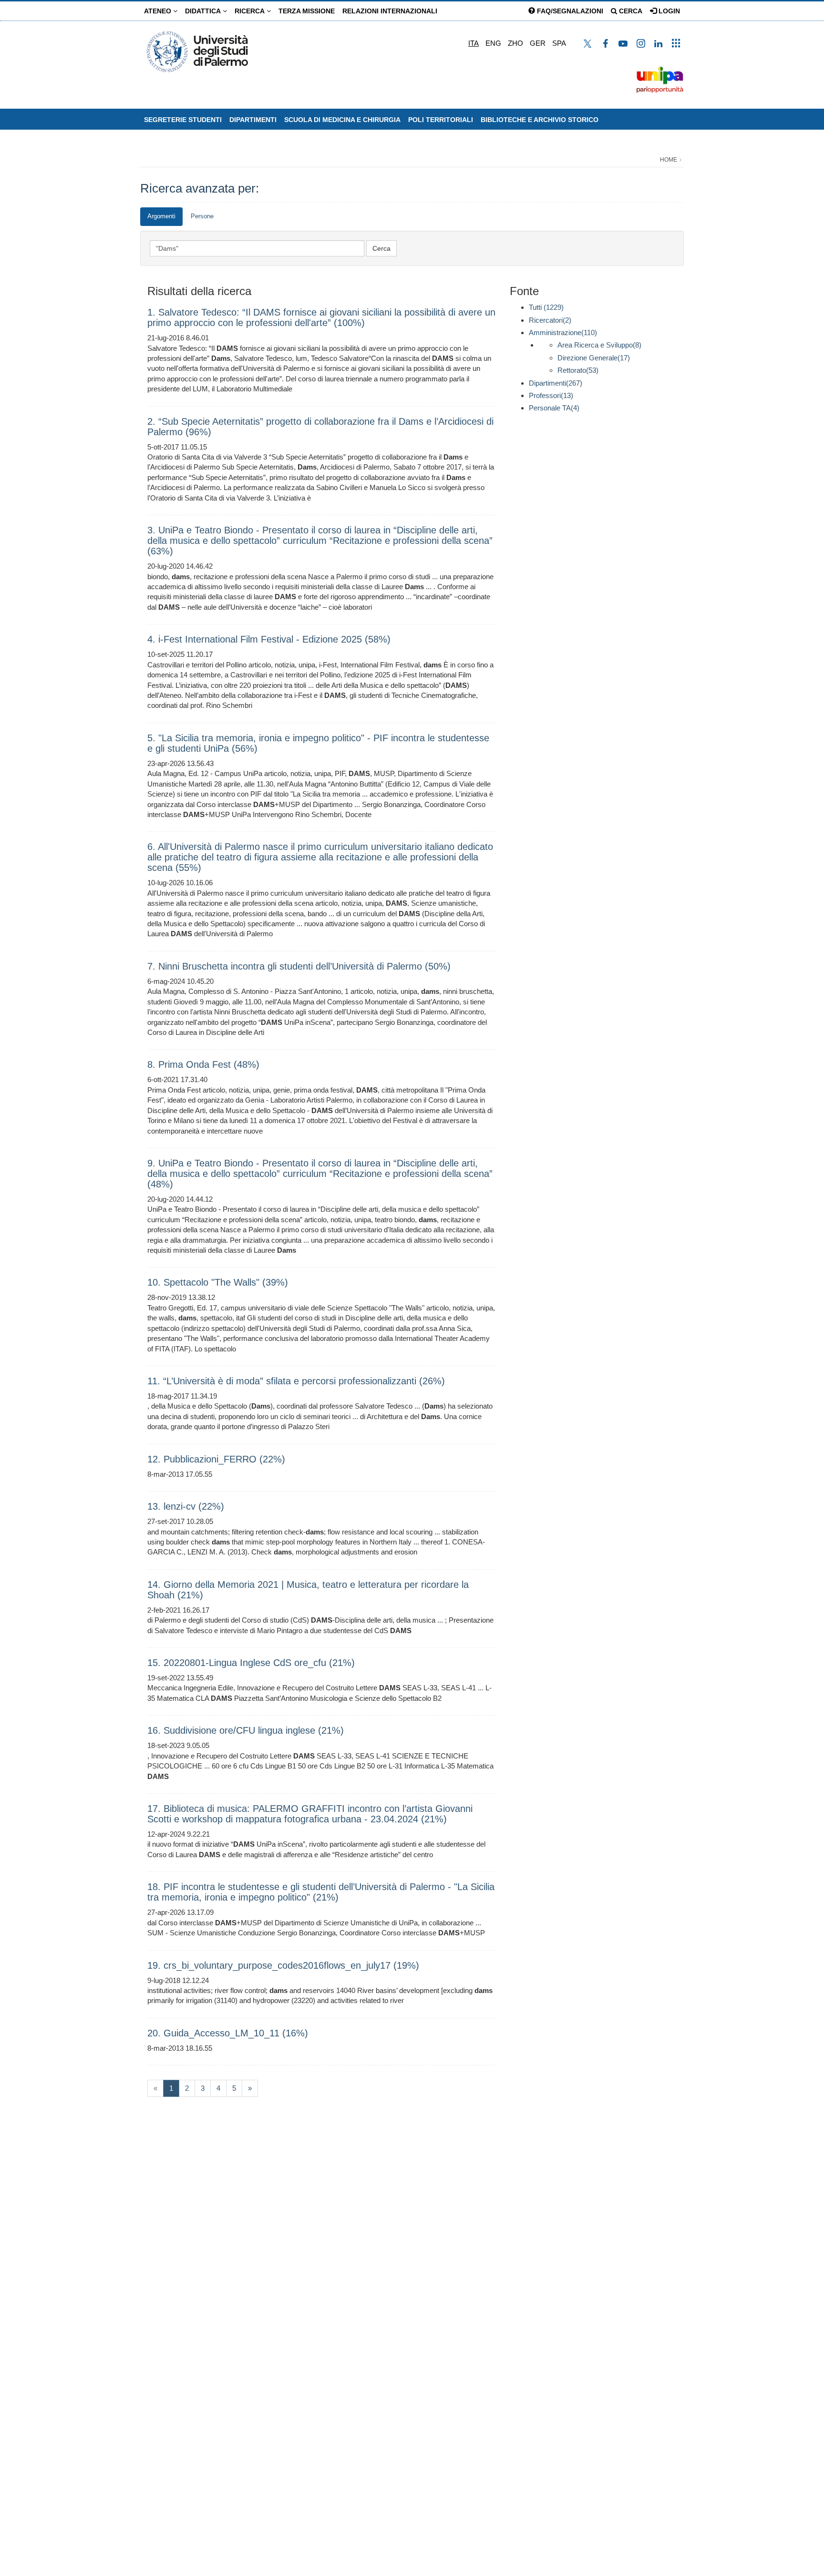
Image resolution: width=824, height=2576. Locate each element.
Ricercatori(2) (550, 320)
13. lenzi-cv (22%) (186, 1506)
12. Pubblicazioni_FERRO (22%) (216, 1459)
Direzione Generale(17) (594, 358)
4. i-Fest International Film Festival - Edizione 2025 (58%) (269, 639)
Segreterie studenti (183, 120)
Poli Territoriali (441, 120)
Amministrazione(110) (563, 332)
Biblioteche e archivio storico (540, 120)
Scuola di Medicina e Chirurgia (342, 120)
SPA (559, 43)
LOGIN (668, 11)
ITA (474, 43)
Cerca (630, 11)
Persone (202, 216)
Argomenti (161, 216)
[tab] (161, 217)
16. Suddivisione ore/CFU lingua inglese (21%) (246, 1730)
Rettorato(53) (578, 370)
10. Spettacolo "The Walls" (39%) (218, 1282)
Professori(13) (551, 395)
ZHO (515, 43)
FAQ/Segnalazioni (569, 11)
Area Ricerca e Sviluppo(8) (599, 345)
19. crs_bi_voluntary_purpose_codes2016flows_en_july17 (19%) (283, 1965)
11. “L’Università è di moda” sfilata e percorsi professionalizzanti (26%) (296, 1381)
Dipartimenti (253, 120)
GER (538, 43)
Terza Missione (307, 11)
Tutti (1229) (546, 307)
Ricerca (251, 11)
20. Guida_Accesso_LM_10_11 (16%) (228, 2033)
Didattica (204, 11)
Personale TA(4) (554, 408)
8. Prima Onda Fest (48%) (203, 1064)
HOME (669, 160)
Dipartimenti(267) (556, 383)
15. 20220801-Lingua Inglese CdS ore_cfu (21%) (251, 1663)
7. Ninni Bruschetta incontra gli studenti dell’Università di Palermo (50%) (299, 966)
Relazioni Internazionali (390, 11)
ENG (493, 43)
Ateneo (159, 11)
